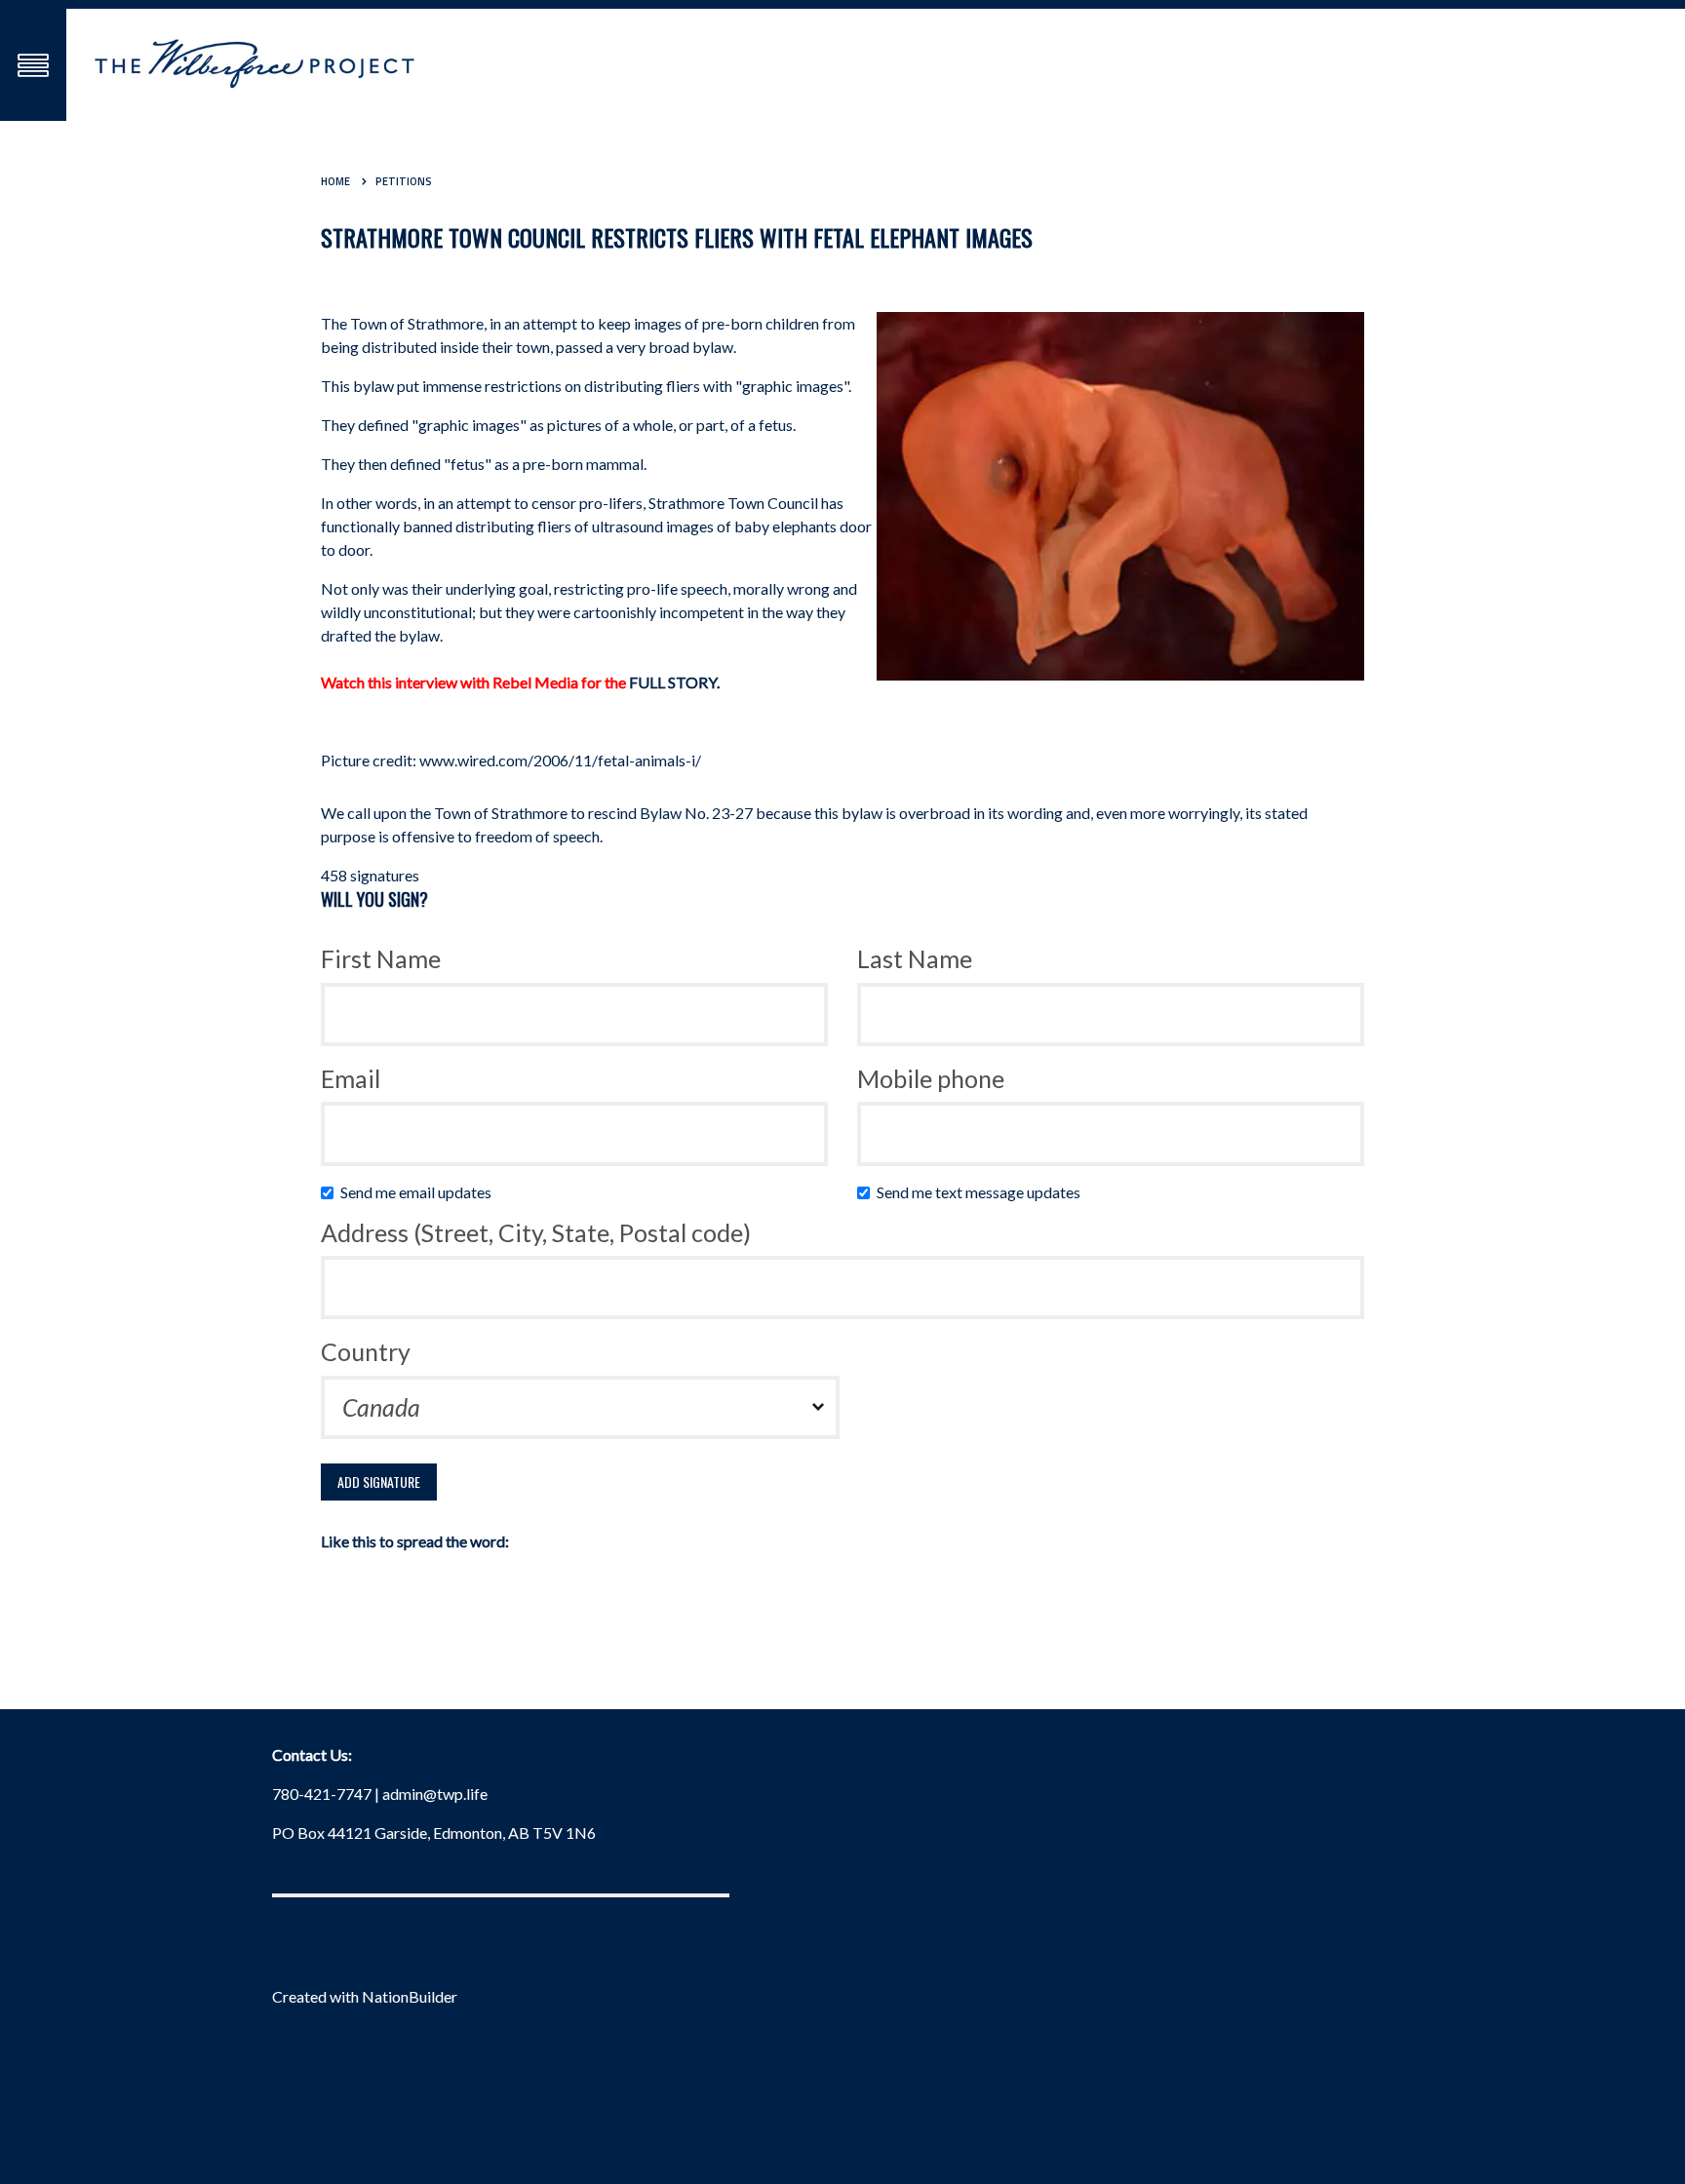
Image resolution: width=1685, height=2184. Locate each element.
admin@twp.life (435, 1794)
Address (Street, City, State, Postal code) (536, 1232)
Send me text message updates (983, 1192)
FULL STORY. (674, 682)
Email (351, 1078)
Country (366, 1351)
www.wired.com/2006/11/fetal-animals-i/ (560, 760)
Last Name (915, 958)
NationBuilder (410, 1996)
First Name (381, 958)
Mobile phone (931, 1078)
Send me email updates (420, 1192)
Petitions (404, 181)
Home (335, 181)
